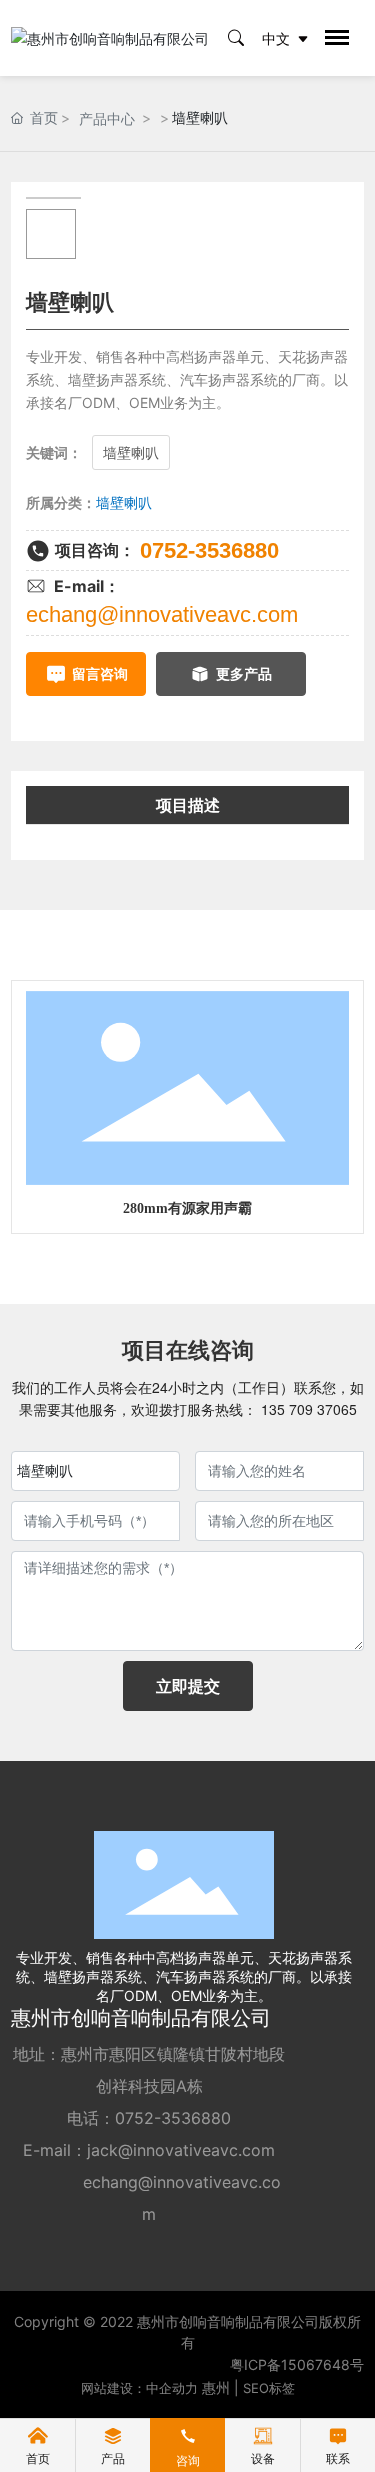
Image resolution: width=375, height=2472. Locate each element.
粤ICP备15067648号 (297, 2364)
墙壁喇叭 (124, 502)
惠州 (216, 2387)
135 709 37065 (307, 1409)
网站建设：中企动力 (139, 2388)
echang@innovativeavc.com (162, 614)
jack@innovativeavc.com (181, 2150)
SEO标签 (269, 2388)
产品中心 (107, 118)
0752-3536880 (209, 550)
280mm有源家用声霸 (187, 1208)
